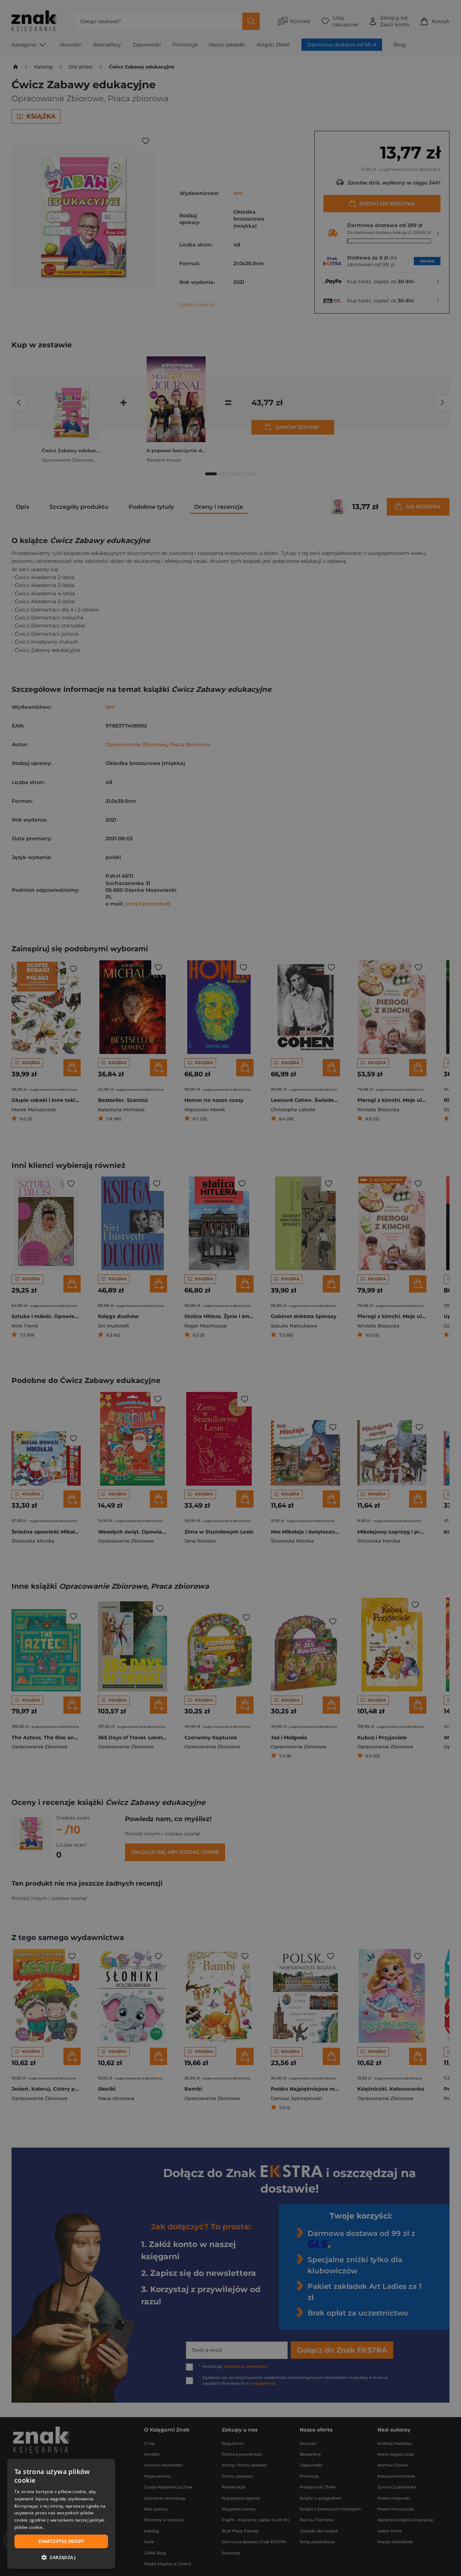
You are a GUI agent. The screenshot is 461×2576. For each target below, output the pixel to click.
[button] (61, 2557)
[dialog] (61, 2514)
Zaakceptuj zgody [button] (61, 2541)
